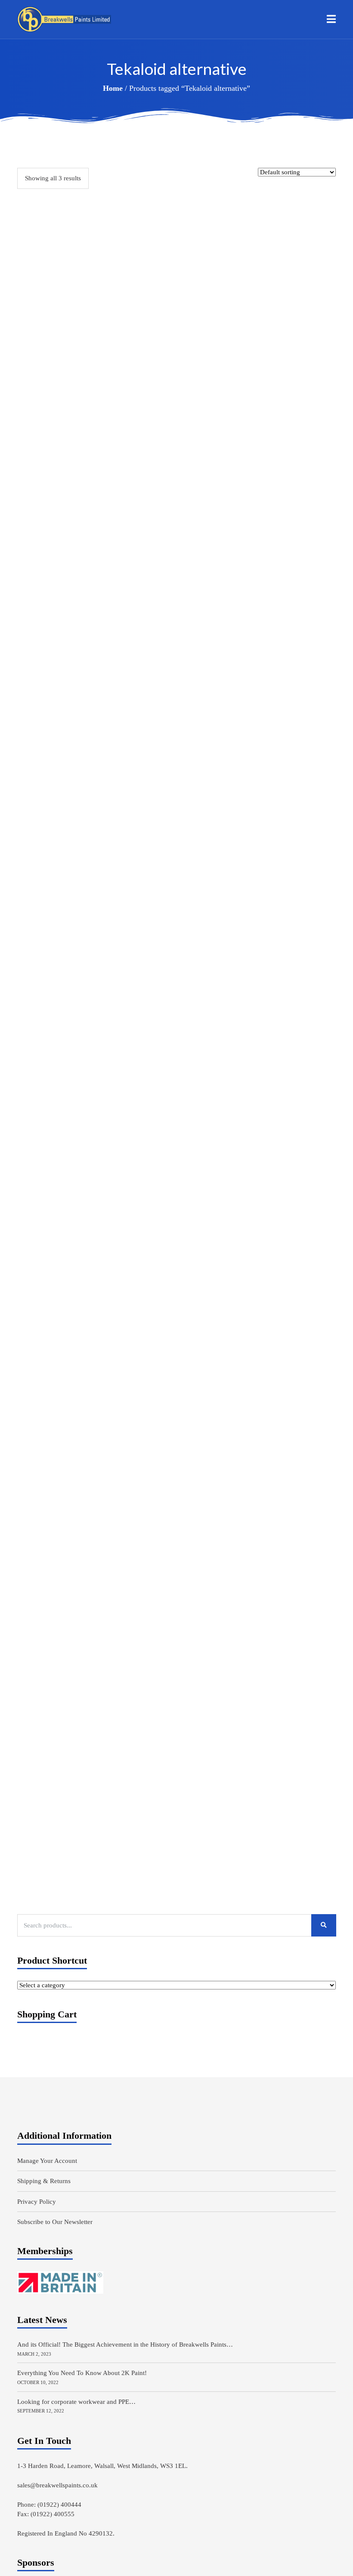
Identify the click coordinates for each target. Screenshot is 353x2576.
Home (113, 88)
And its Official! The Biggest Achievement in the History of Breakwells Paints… (125, 2344)
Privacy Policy (37, 2202)
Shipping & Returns (44, 2181)
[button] (331, 19)
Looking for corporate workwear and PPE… (76, 2402)
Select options (60, 729)
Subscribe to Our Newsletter (55, 2222)
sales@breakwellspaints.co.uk (57, 2485)
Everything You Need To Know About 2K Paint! (82, 2373)
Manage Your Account (47, 2161)
